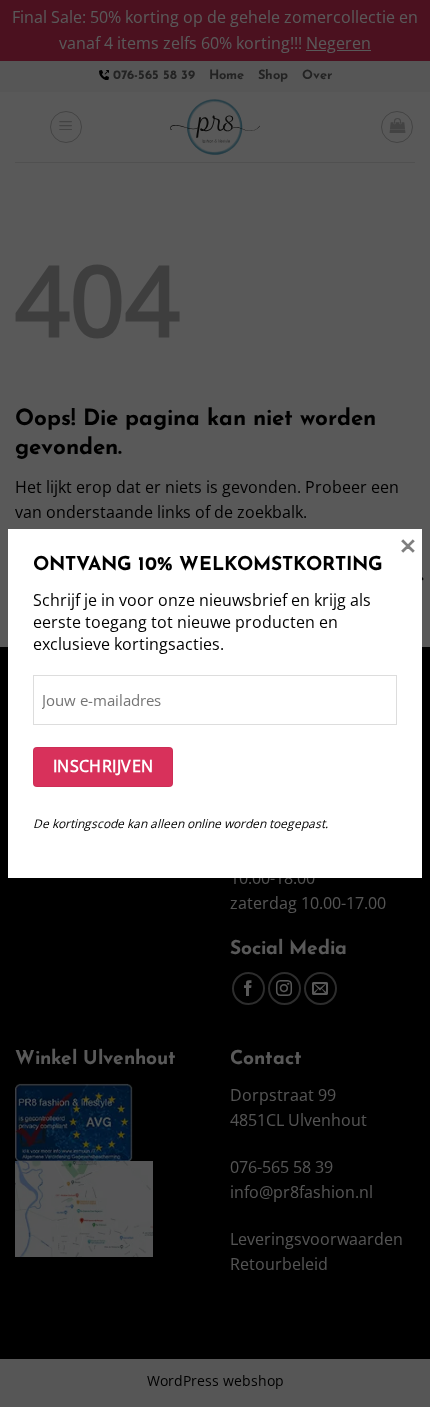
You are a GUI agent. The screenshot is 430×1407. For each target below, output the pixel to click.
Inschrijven (103, 766)
